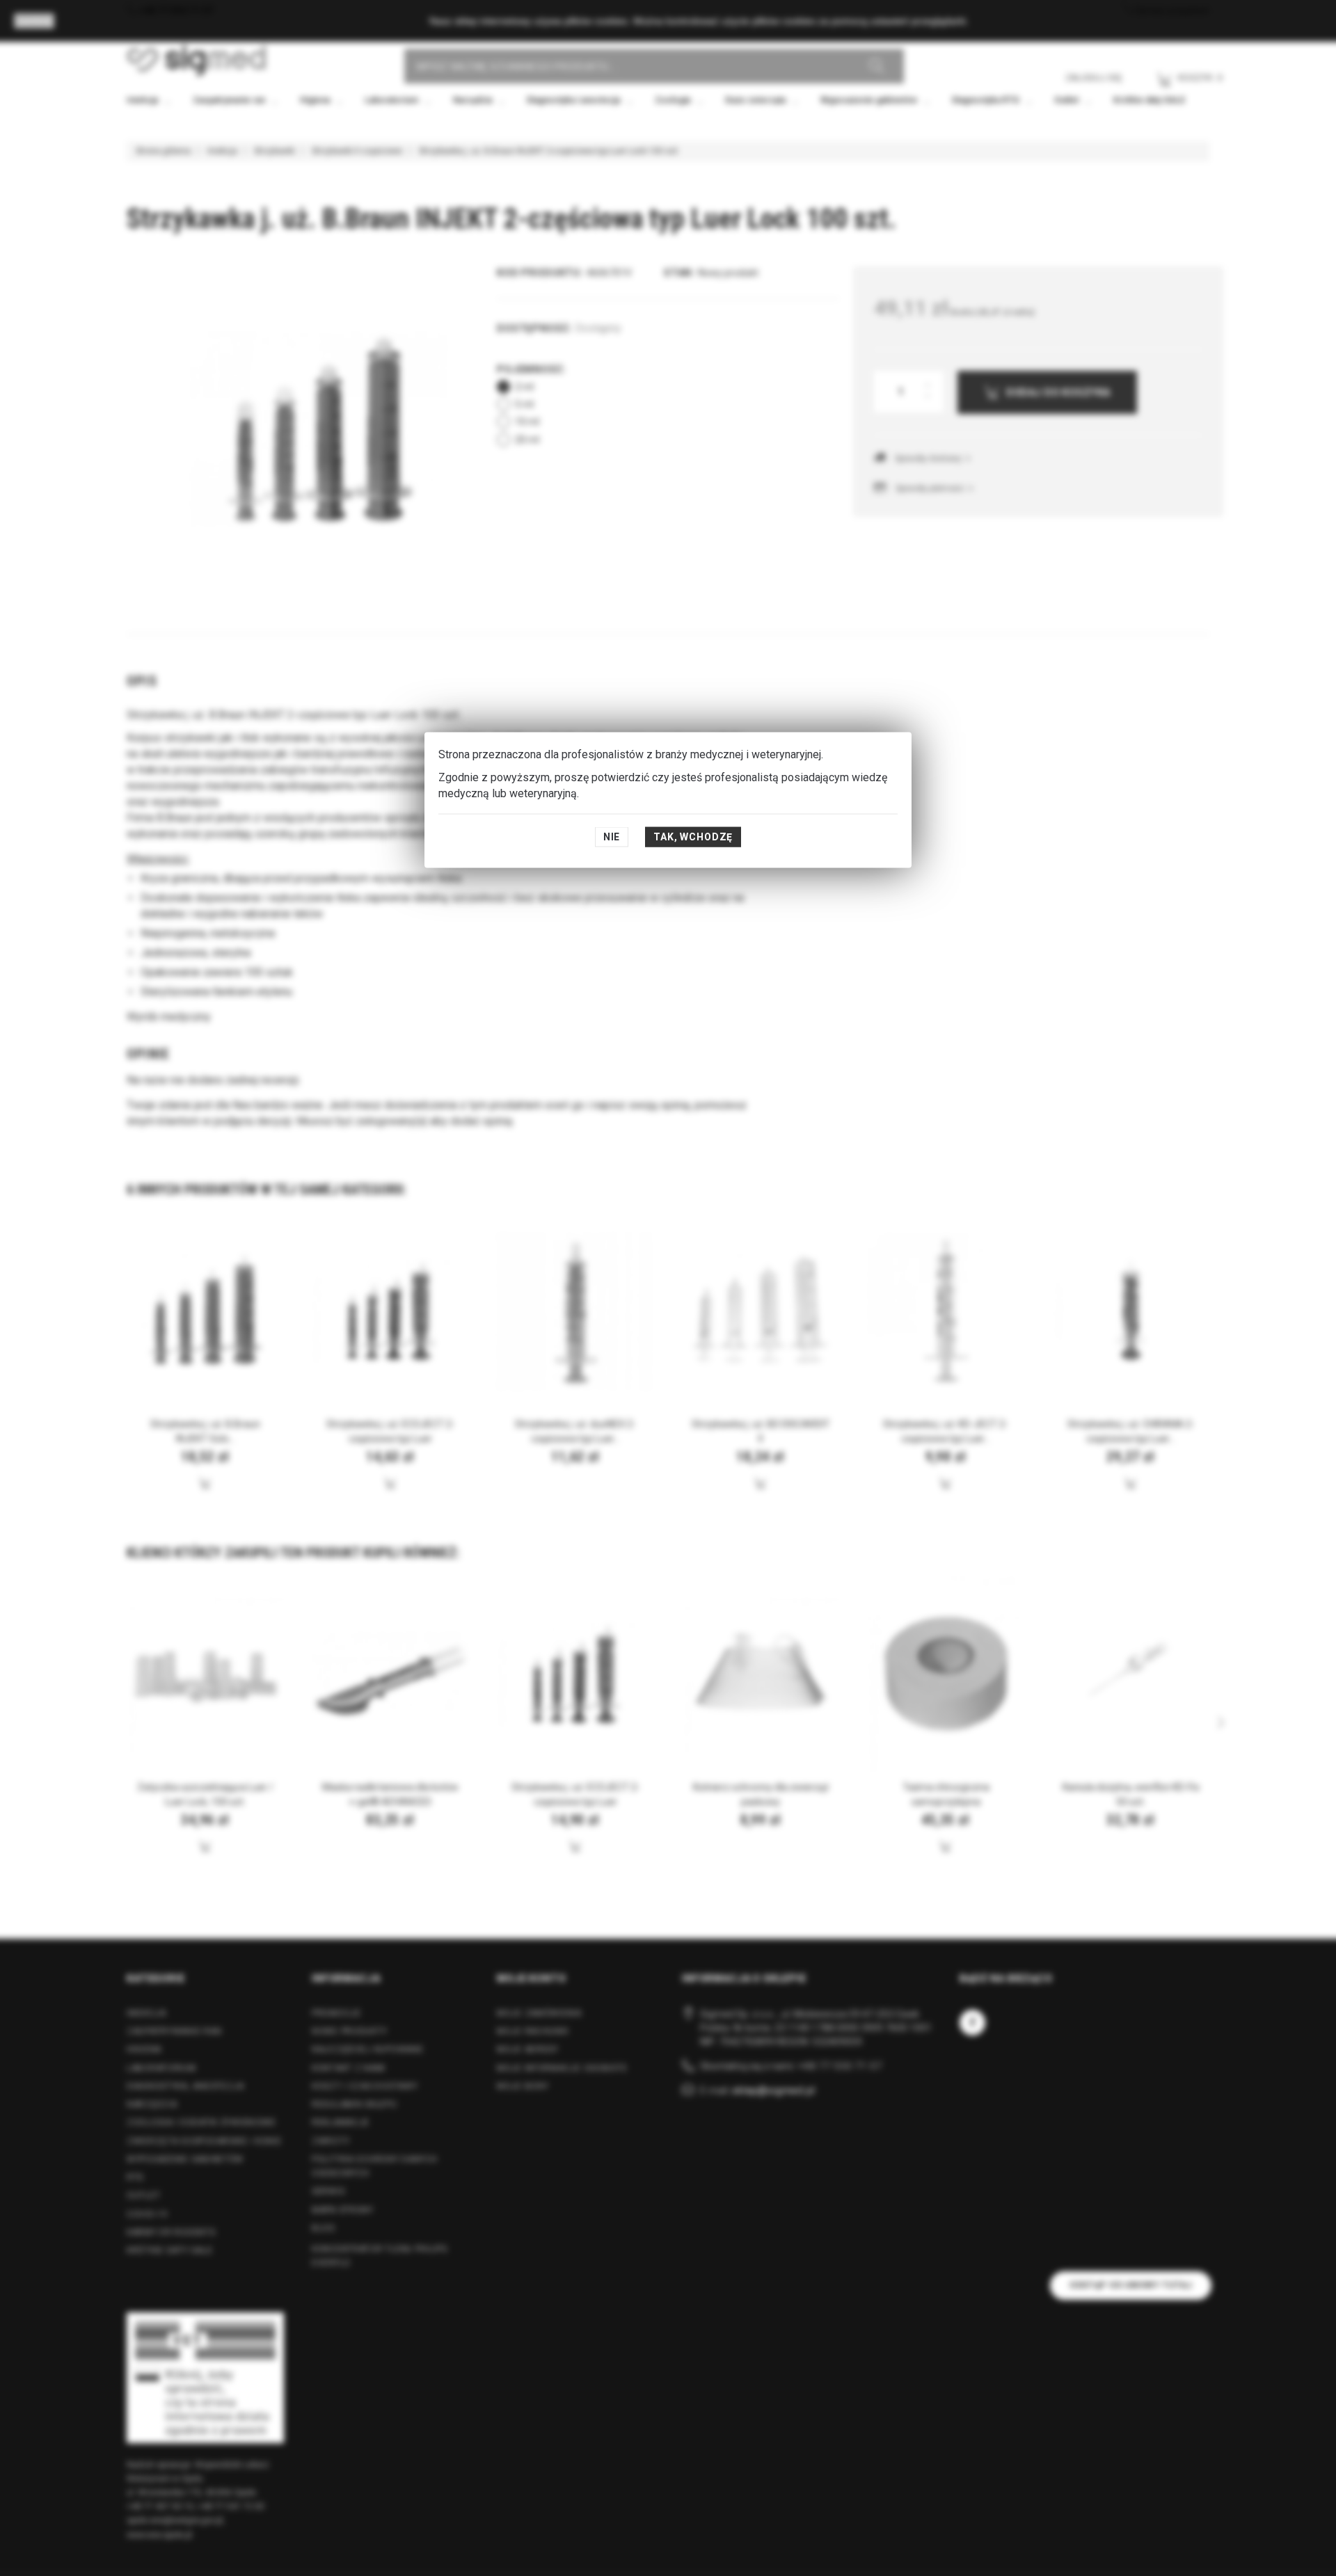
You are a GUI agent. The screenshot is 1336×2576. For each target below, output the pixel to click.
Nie (612, 837)
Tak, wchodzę (693, 837)
